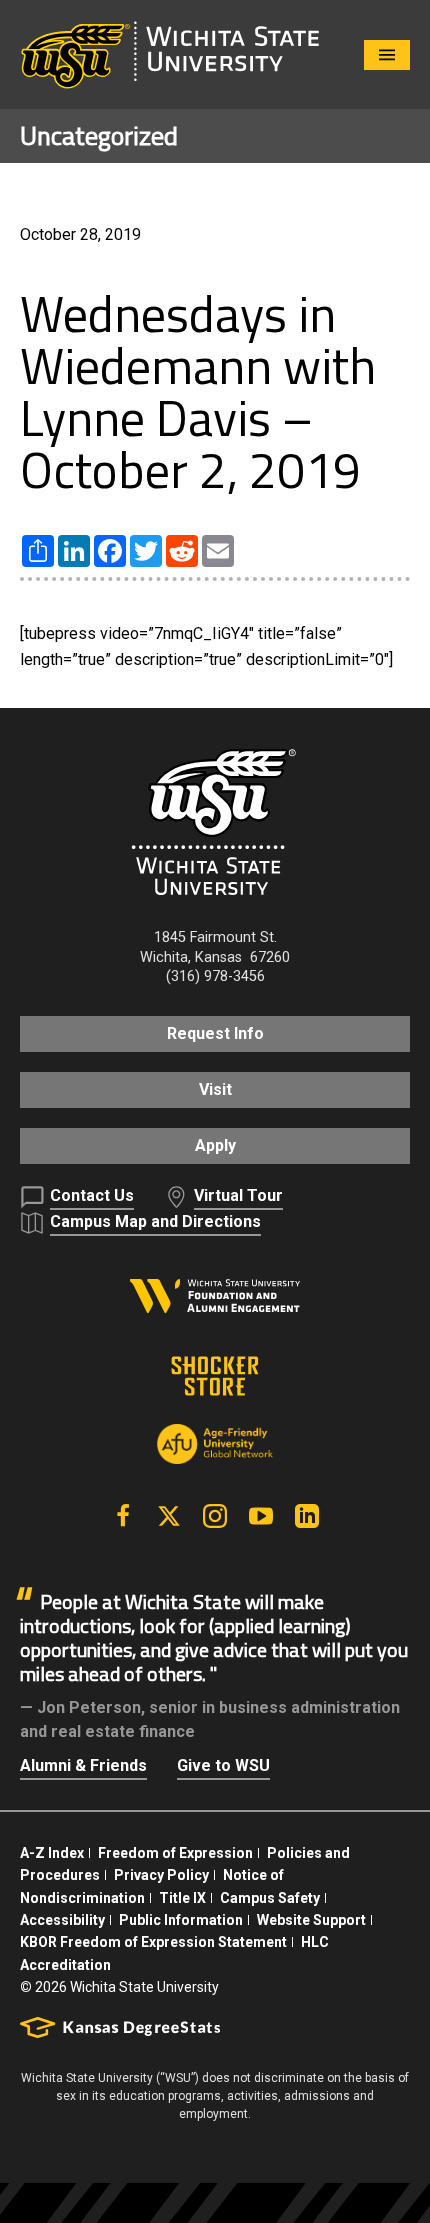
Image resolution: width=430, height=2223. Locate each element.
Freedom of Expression (175, 1853)
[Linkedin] (307, 1516)
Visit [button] (215, 1089)
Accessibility (62, 1920)
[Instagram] (215, 1516)
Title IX (182, 1898)
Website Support (311, 1920)
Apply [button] (215, 1145)
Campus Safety (270, 1898)
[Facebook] (123, 1516)
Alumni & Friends (83, 1765)
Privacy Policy (161, 1875)
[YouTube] (261, 1516)
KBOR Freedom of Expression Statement (153, 1942)
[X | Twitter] (169, 1516)
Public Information (181, 1920)
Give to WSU (223, 1765)
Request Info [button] (215, 1033)
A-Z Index (52, 1853)
